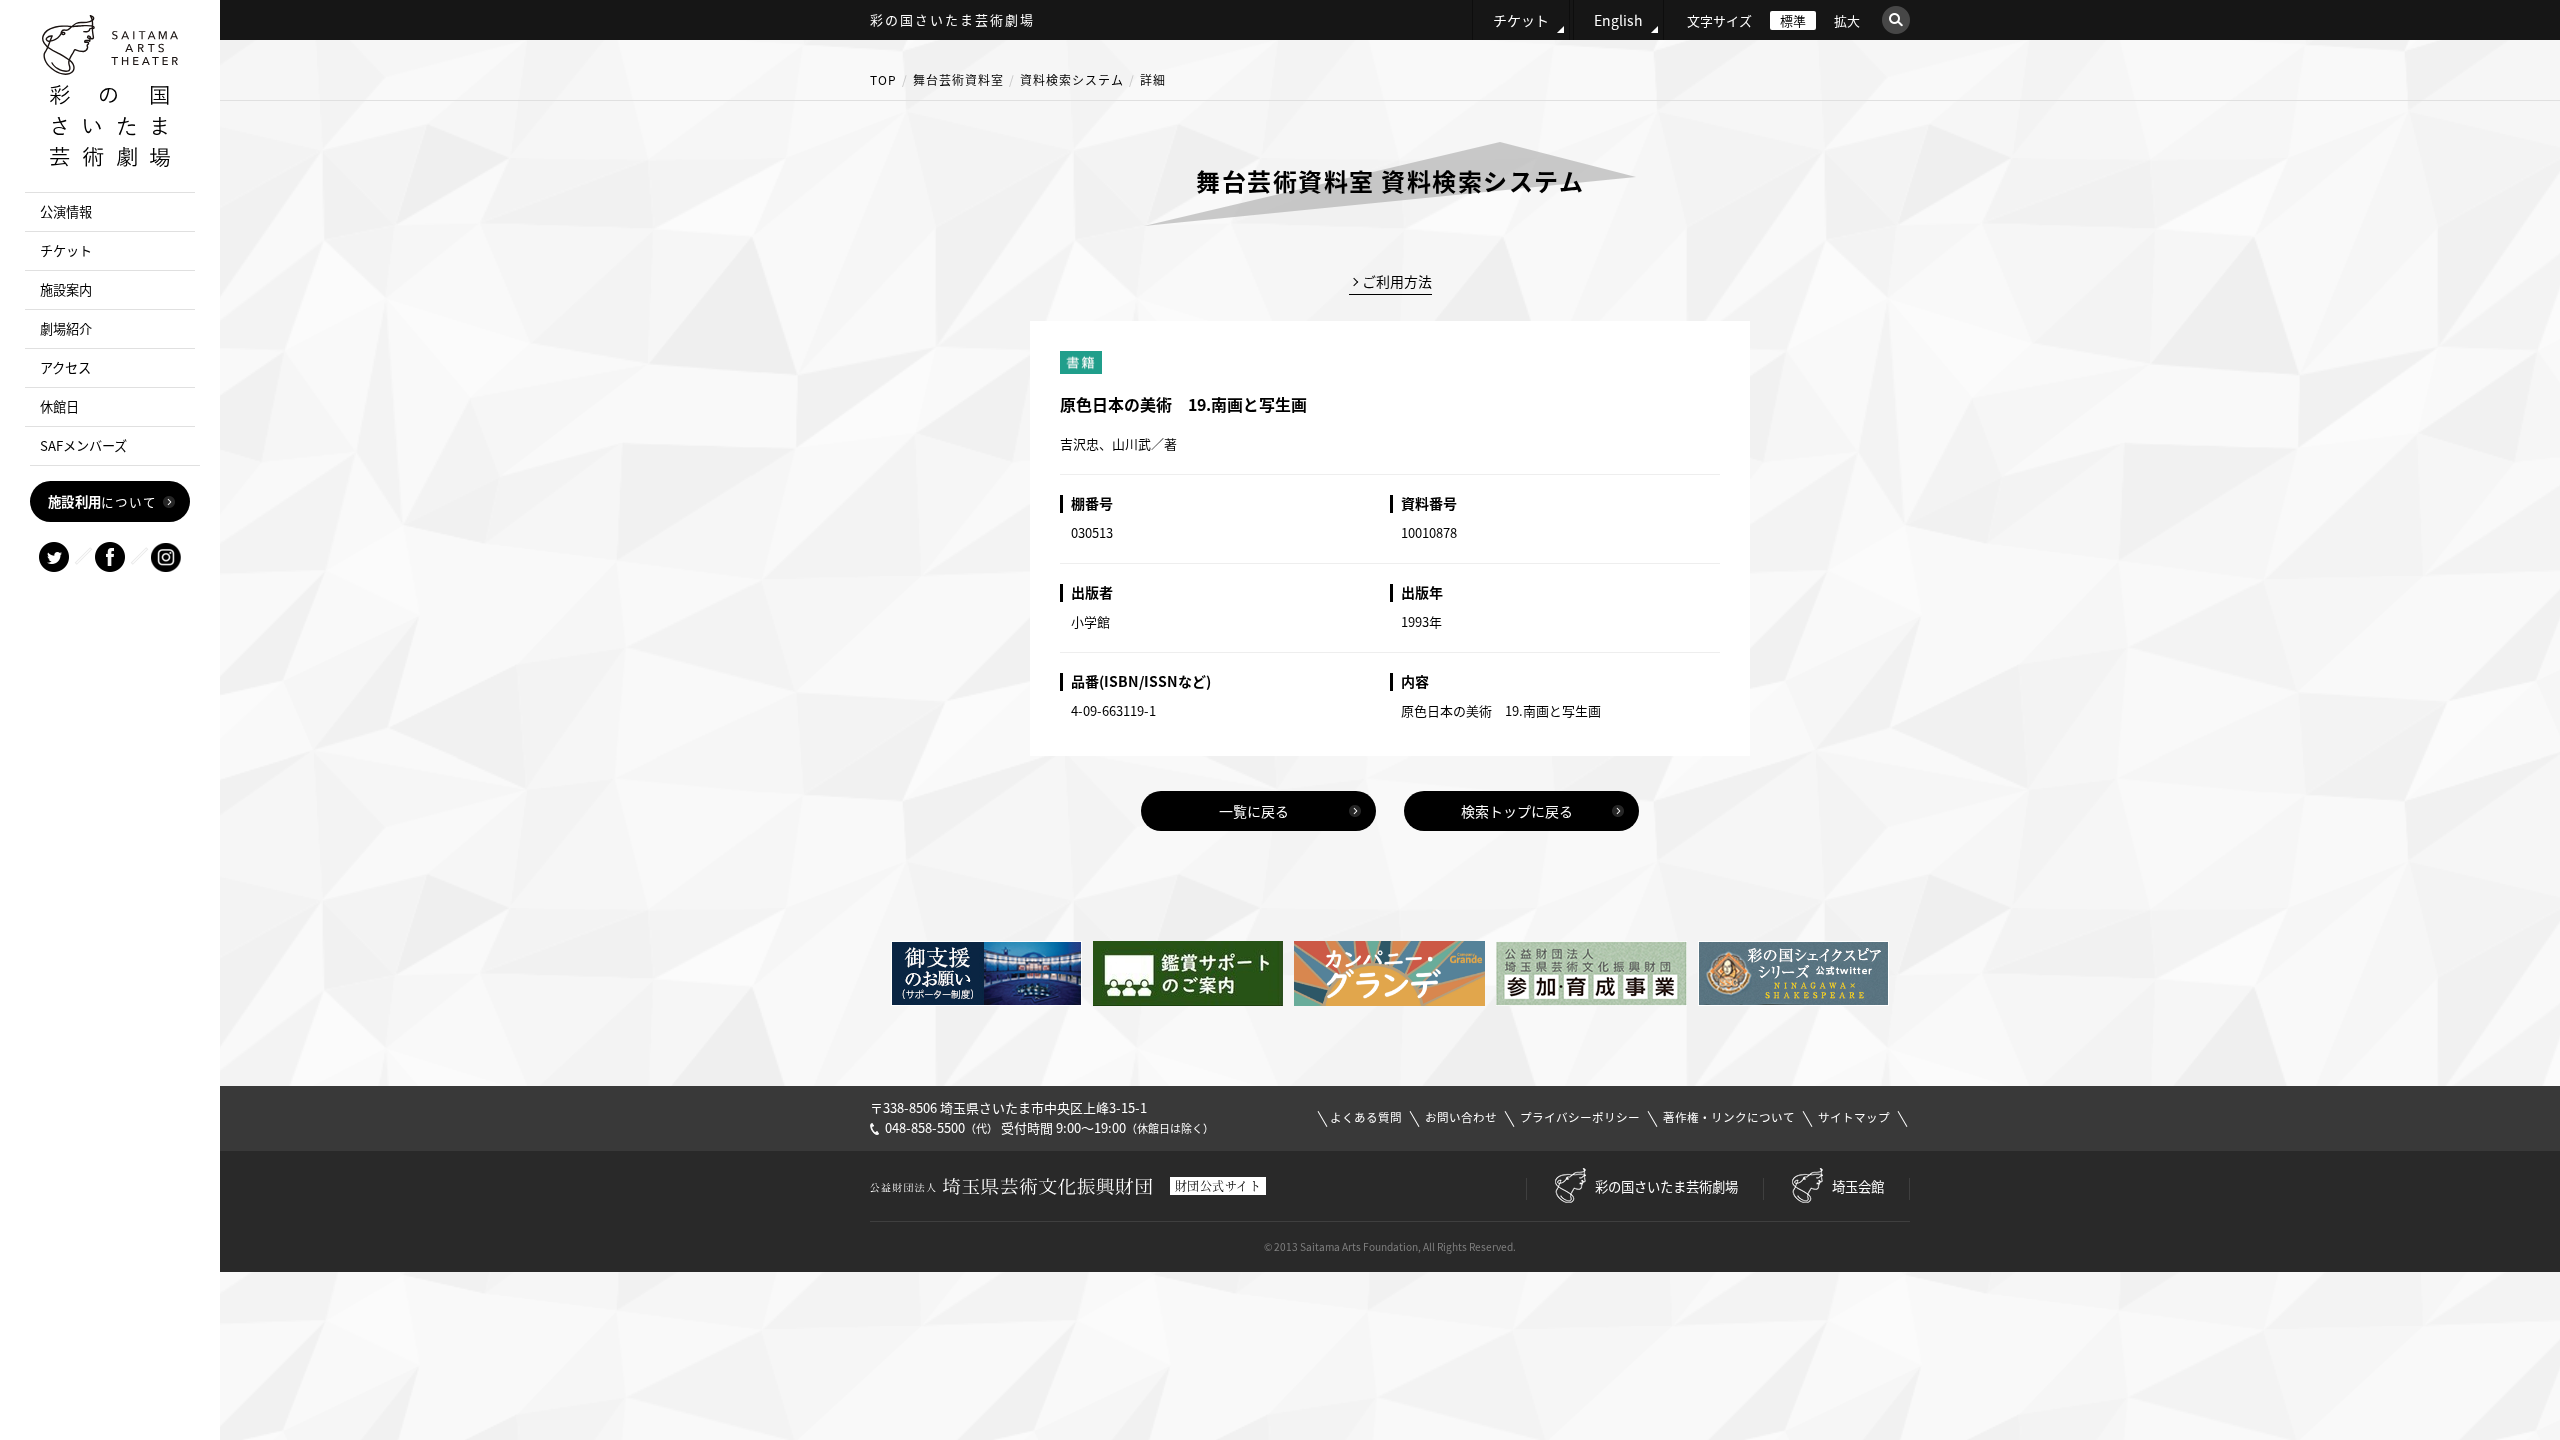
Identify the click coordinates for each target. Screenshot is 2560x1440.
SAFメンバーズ (83, 445)
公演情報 (66, 211)
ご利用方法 (1397, 281)
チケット (1521, 20)
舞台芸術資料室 (958, 80)
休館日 (59, 406)
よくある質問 (1366, 1117)
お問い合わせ (1461, 1117)
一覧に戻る (1254, 811)
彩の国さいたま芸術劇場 (1666, 1186)
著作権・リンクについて (1729, 1117)
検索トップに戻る (1517, 811)
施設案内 (66, 289)
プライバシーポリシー (1580, 1117)
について (102, 501)
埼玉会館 (1858, 1186)
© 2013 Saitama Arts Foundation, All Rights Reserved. (1390, 1246)
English (1618, 20)
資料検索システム (1072, 80)
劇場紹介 (66, 328)
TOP (883, 80)
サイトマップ (1854, 1117)
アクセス (65, 367)
